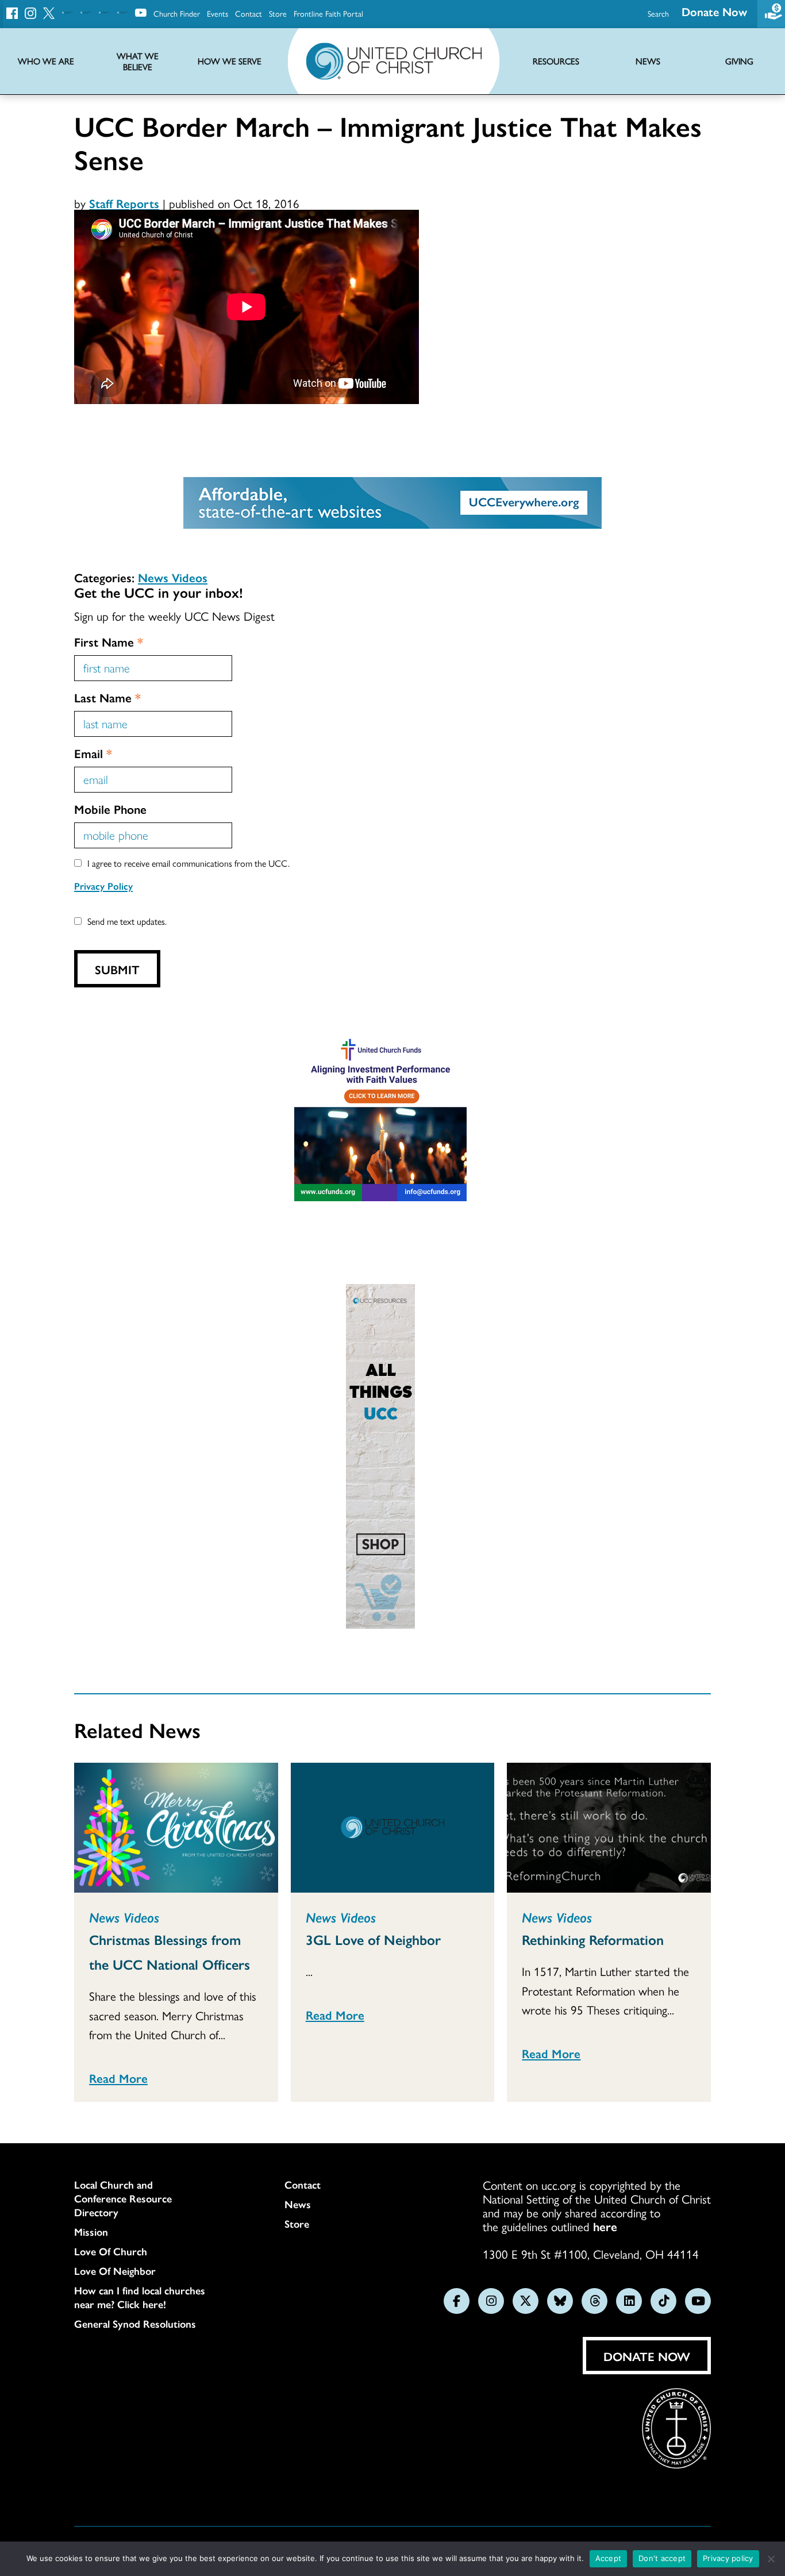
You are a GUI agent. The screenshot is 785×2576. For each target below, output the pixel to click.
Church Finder (177, 13)
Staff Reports (124, 203)
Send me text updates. (127, 921)
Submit (117, 969)
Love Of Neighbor (115, 2271)
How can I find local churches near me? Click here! (140, 2297)
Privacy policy (728, 2558)
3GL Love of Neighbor (373, 1939)
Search (658, 13)
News (298, 2204)
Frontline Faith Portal (328, 13)
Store (278, 13)
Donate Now (714, 11)
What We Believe (138, 61)
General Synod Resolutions (135, 2324)
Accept (609, 2558)
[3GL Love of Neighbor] (393, 1828)
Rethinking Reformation (593, 1939)
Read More (118, 2078)
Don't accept (662, 2558)
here (605, 2226)
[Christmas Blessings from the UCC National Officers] (176, 1828)
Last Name (107, 697)
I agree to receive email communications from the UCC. (188, 863)
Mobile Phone (110, 809)
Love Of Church (111, 2251)
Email (93, 753)
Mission (91, 2232)
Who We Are (46, 61)
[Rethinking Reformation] (609, 1828)
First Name (109, 641)
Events (218, 13)
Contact (249, 13)
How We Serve (230, 61)
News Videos (173, 577)
